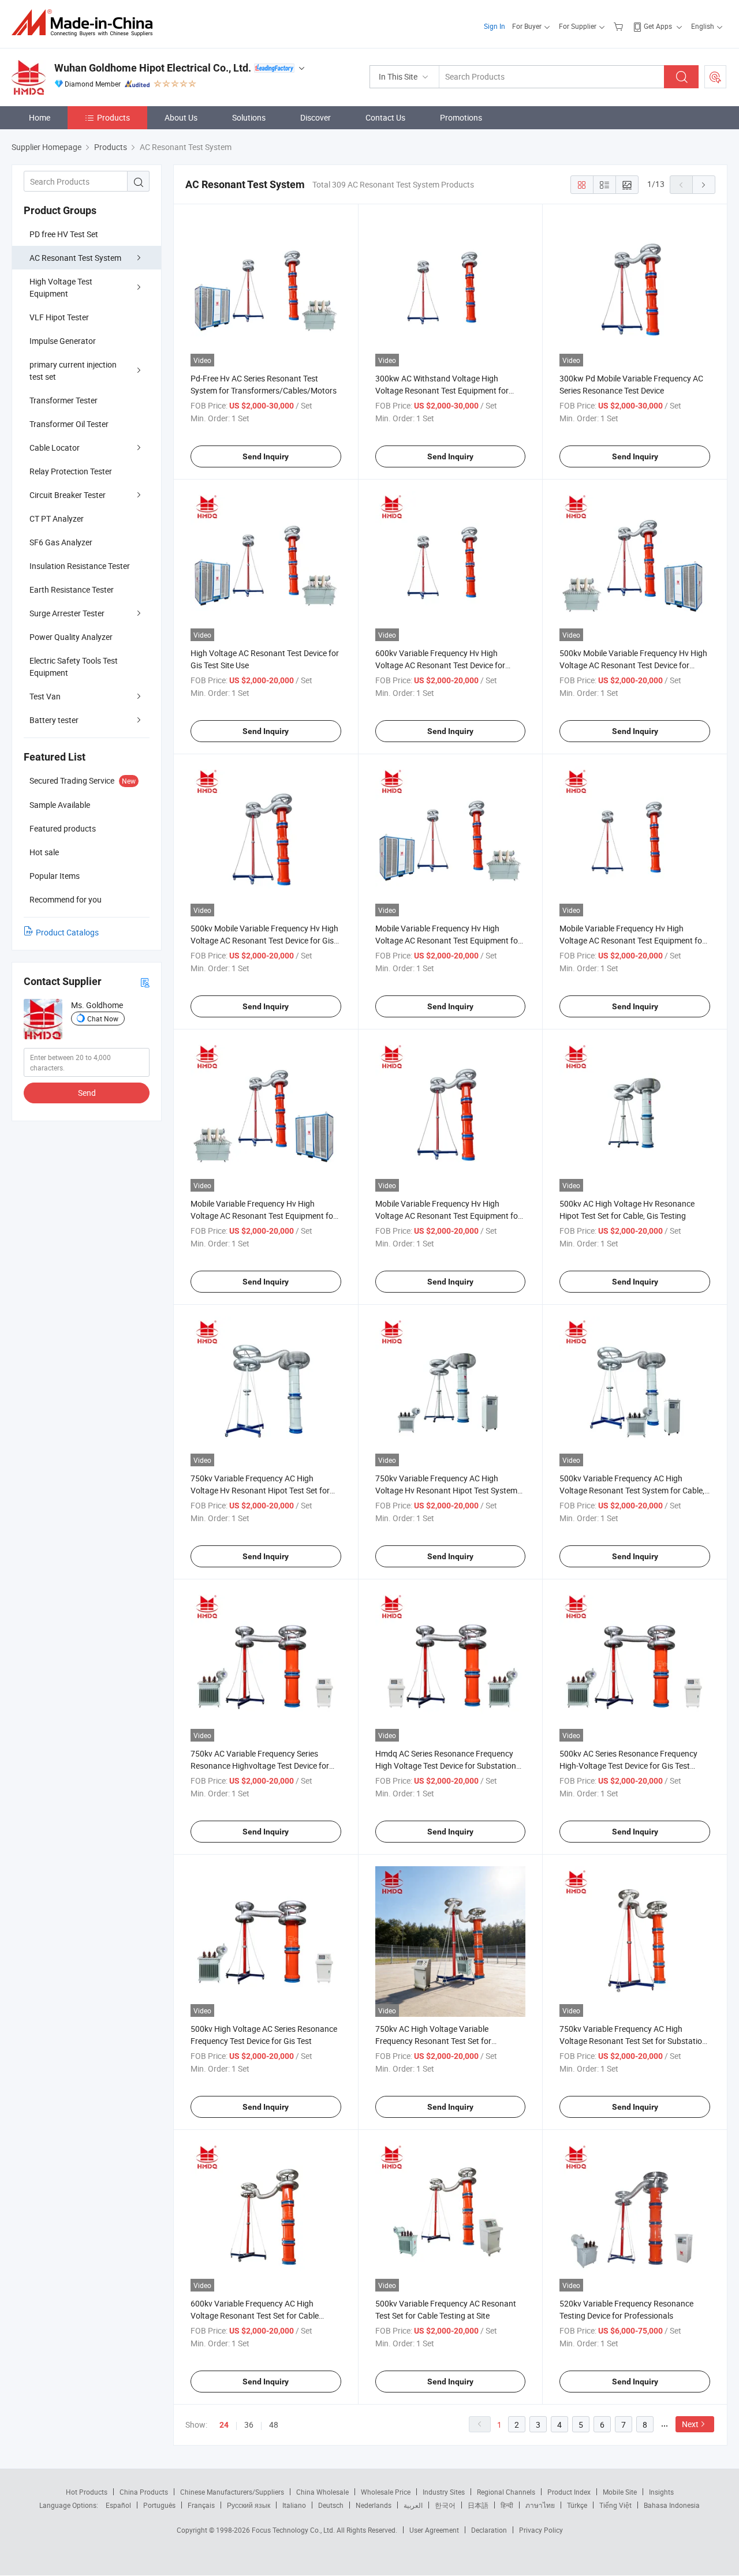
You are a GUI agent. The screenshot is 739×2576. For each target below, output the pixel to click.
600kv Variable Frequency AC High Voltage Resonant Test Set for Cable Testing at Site (255, 2315)
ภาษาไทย (540, 2505)
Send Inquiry (266, 456)
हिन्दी (507, 2505)
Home (40, 117)
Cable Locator (55, 448)
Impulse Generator (63, 341)
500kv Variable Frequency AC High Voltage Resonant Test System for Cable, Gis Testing (632, 1490)
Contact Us (385, 117)
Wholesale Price (386, 2492)
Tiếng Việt (615, 2505)
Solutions (249, 117)
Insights (661, 2492)
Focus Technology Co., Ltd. (294, 2530)
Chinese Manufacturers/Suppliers (232, 2492)
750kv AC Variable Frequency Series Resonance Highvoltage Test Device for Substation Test (260, 1766)
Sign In (494, 26)
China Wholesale (322, 2492)
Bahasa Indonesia (672, 2505)
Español (118, 2505)
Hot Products (87, 2492)
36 (249, 2425)
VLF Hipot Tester (59, 317)
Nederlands (374, 2505)
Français (201, 2505)
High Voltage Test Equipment (61, 287)
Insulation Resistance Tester (80, 566)
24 (224, 2425)
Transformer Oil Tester (69, 424)
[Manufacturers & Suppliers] (86, 23)
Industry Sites (444, 2492)
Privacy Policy (541, 2530)
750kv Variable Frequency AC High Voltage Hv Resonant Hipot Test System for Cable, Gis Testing (446, 1490)
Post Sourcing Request (715, 77)
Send (87, 1093)
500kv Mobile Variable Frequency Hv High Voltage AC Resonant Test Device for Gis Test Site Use (264, 940)
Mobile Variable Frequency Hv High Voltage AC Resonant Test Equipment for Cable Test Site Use (263, 1216)
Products (113, 117)
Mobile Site (620, 2492)
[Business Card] (145, 982)
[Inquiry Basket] (620, 26)
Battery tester (54, 720)
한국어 (445, 2505)
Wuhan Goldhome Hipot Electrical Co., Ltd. (153, 68)
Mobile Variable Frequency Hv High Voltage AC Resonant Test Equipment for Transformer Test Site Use (448, 940)
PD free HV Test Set (64, 234)
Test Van (45, 696)
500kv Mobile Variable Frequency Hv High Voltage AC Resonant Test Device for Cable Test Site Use (633, 665)
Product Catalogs (67, 932)
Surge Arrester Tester (67, 613)
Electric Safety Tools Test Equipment (74, 667)
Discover (316, 117)
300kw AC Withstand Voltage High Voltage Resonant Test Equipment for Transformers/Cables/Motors (442, 390)
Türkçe (577, 2505)
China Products (144, 2492)
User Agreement (434, 2530)
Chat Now (103, 1019)
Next (690, 2424)
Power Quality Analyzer (71, 637)
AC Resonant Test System (75, 258)
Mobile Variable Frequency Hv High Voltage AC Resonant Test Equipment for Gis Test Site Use (448, 1216)
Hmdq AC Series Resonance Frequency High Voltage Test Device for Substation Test (446, 1766)
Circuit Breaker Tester (68, 495)
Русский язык (249, 2505)
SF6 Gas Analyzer (61, 542)
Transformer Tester (64, 400)
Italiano (294, 2505)
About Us (181, 117)
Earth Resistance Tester (72, 589)
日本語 (478, 2505)
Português (159, 2505)
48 (274, 2425)
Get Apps (658, 26)
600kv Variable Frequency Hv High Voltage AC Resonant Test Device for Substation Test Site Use (440, 665)
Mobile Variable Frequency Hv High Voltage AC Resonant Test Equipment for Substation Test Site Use (632, 940)
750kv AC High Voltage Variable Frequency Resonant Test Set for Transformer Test (433, 2041)
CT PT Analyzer (57, 518)
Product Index (569, 2492)
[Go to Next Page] (704, 185)
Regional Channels (506, 2492)
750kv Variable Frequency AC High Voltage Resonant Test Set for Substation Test (633, 2041)
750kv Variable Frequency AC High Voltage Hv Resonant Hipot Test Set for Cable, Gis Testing (260, 1490)
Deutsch (331, 2505)
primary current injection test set (73, 370)
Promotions (461, 117)
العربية (413, 2505)
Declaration (489, 2530)
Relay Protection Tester (71, 471)
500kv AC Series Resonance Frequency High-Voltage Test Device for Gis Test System (628, 1766)
